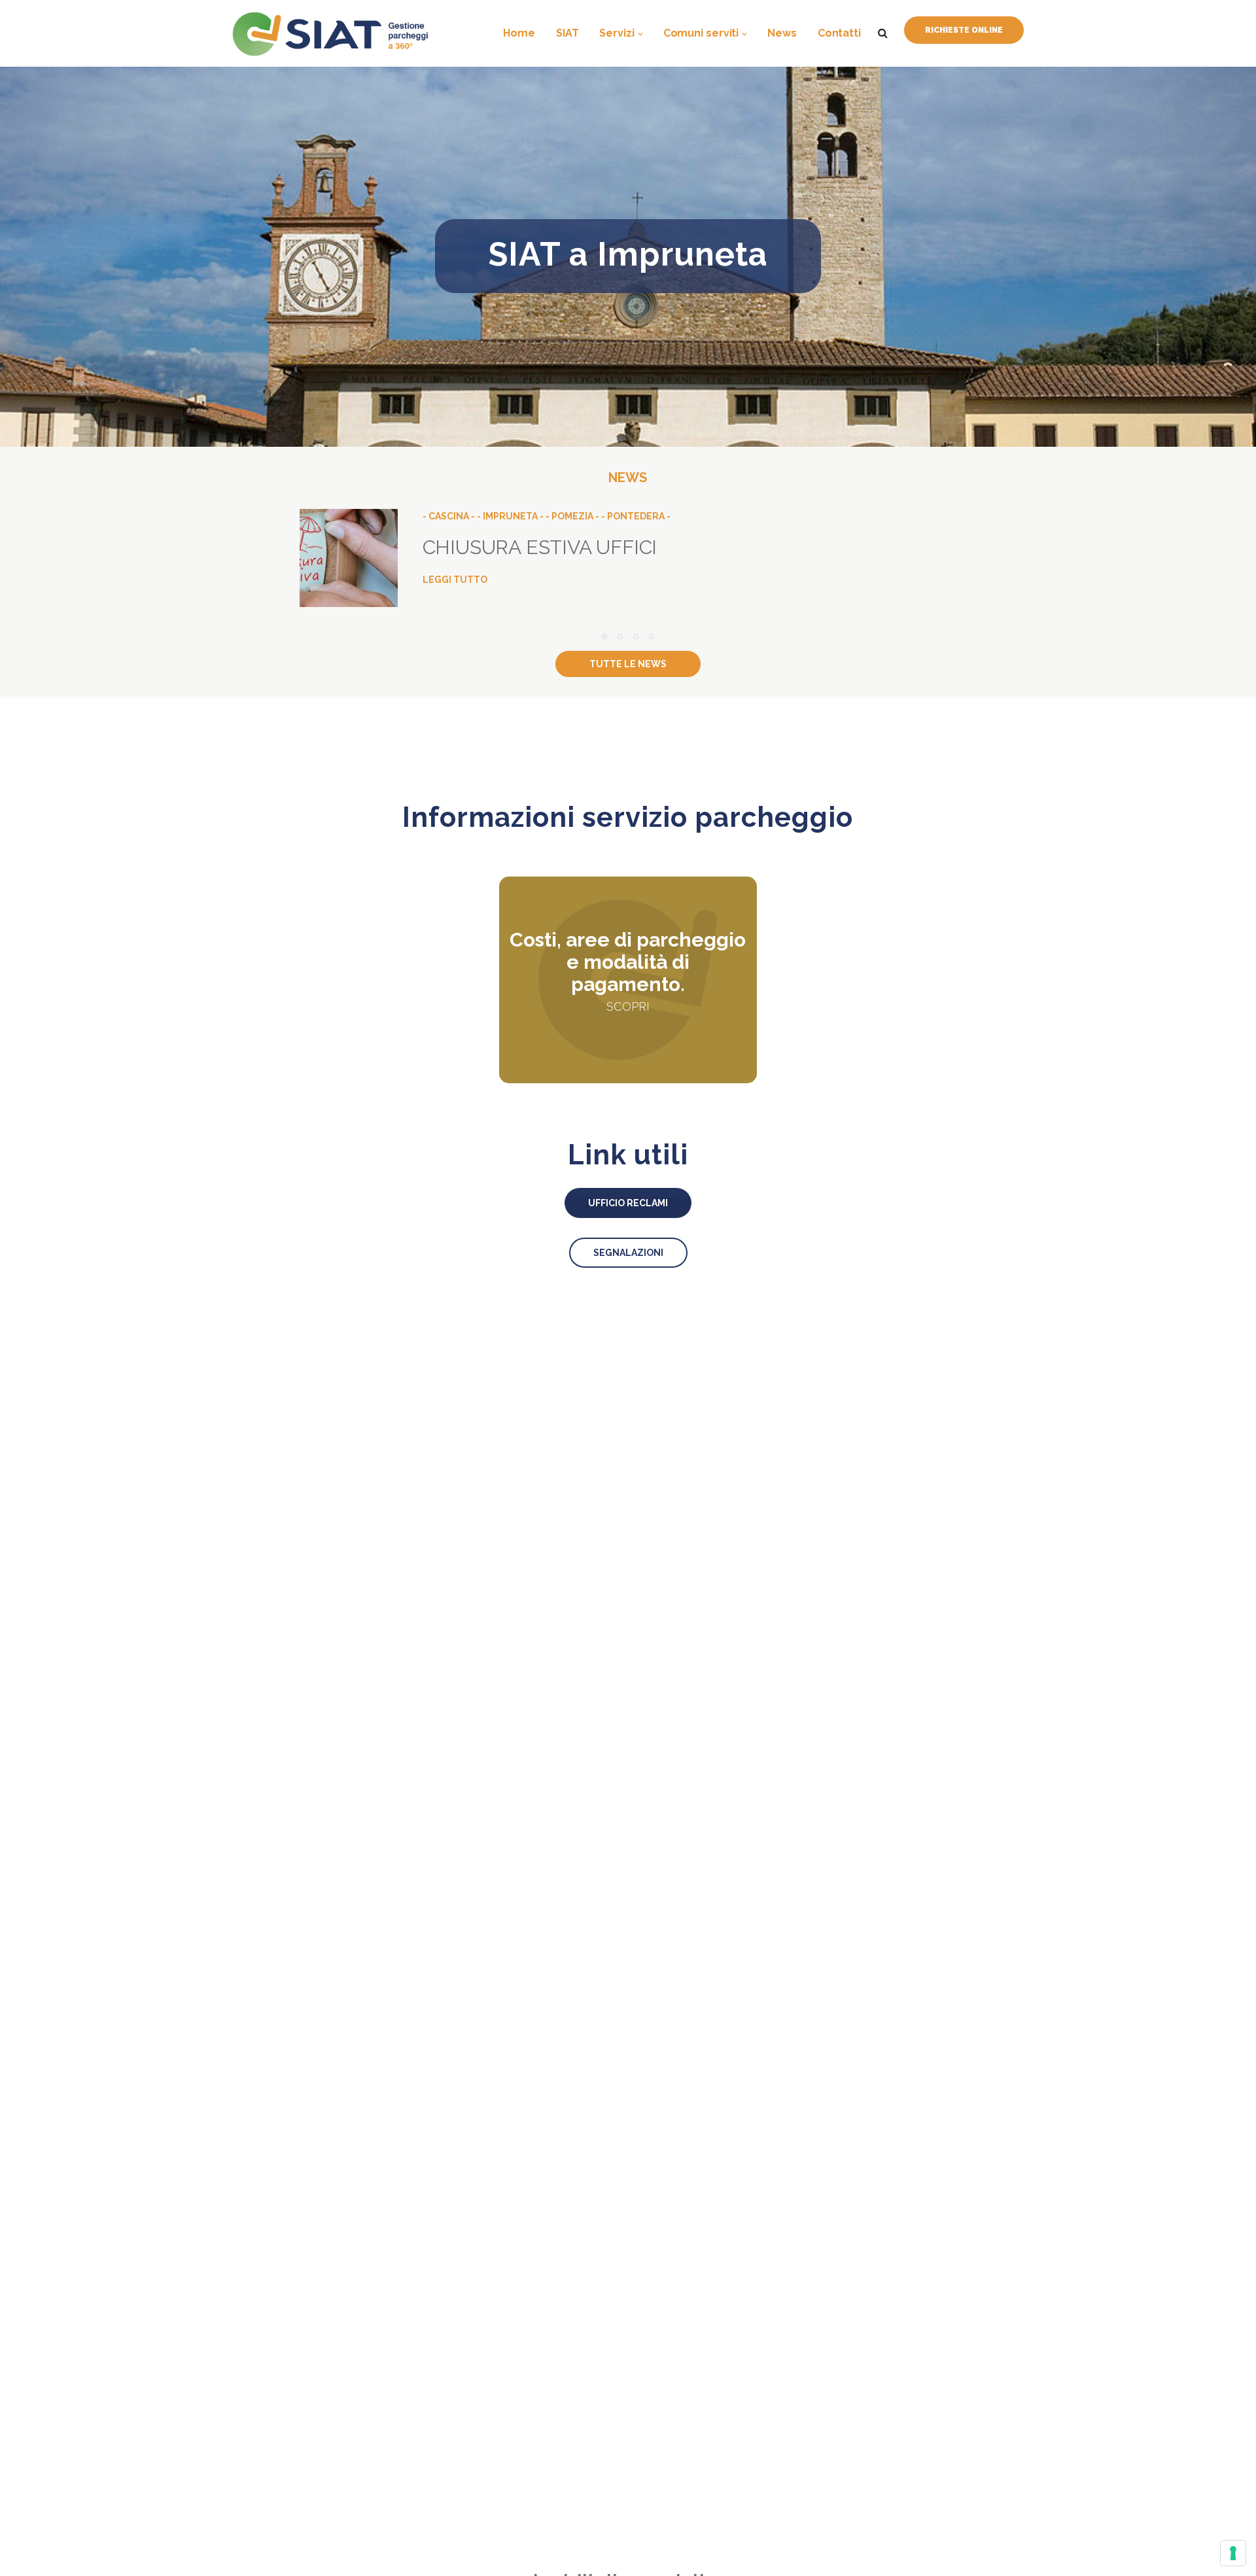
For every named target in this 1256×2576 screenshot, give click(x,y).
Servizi (617, 33)
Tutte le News (628, 664)
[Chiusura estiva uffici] (628, 560)
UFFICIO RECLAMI (628, 1203)
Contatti (839, 33)
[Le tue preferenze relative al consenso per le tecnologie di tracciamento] (1233, 2553)
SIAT (567, 33)
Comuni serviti (701, 33)
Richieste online (964, 30)
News (782, 33)
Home (519, 33)
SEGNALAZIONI (628, 1253)
